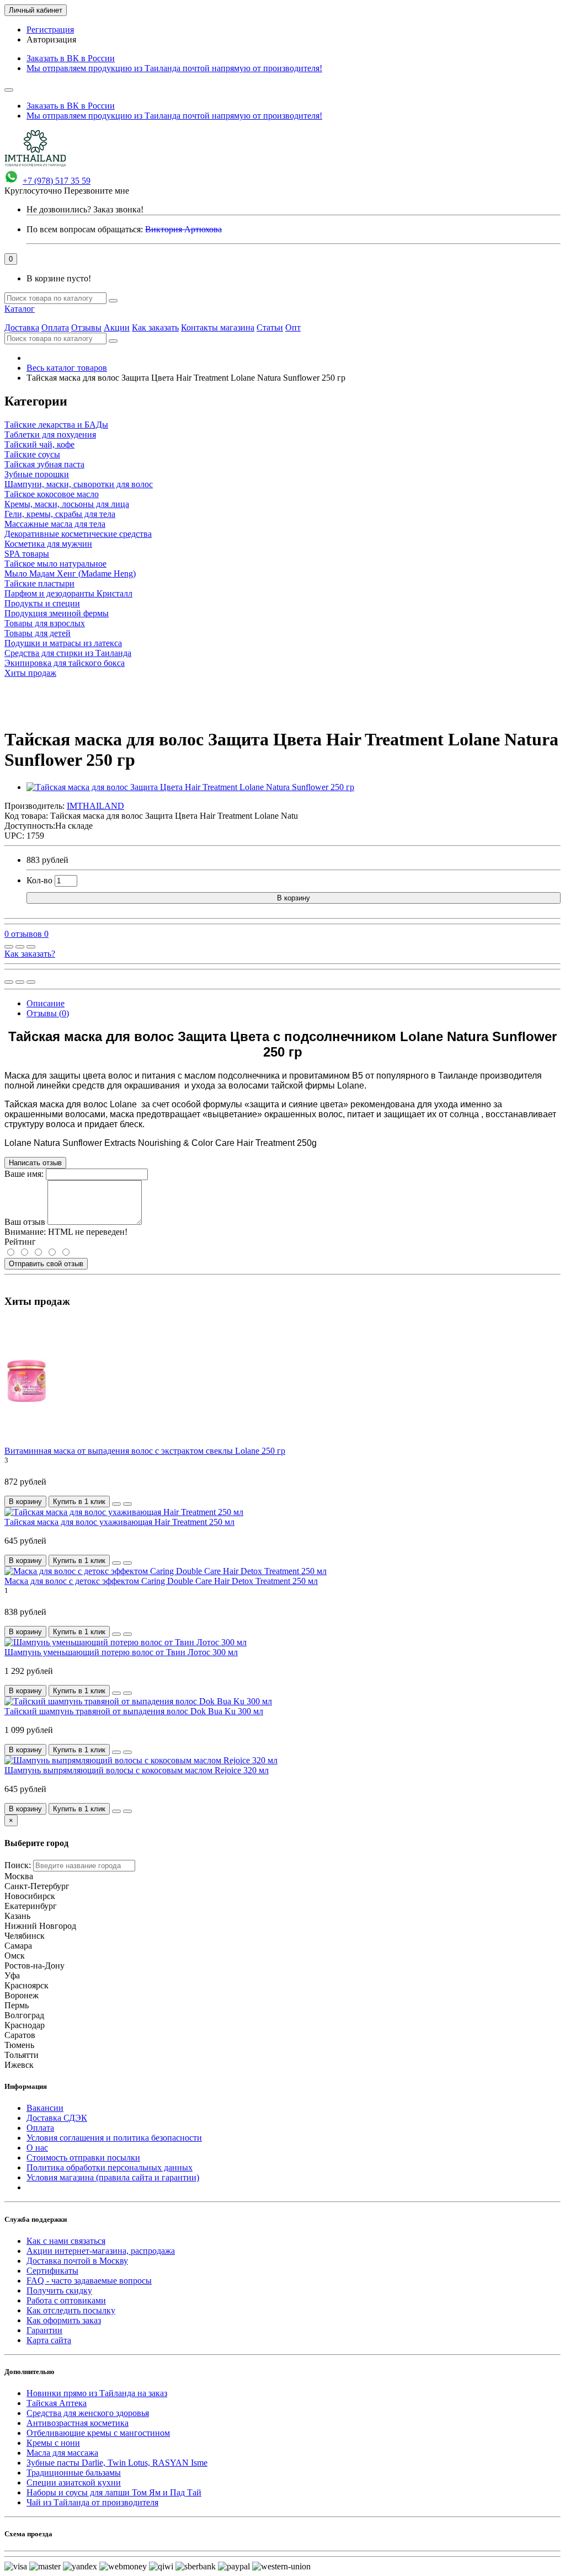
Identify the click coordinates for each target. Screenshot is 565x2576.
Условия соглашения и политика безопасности (114, 2138)
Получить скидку (59, 2290)
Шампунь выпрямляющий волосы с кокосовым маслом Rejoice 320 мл (137, 1770)
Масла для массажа (62, 2453)
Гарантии (44, 2330)
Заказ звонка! (85, 209)
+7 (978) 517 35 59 (57, 181)
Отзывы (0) (48, 1013)
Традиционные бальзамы (74, 2473)
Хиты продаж (30, 673)
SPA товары (27, 554)
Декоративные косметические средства (78, 534)
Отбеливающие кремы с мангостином (98, 2433)
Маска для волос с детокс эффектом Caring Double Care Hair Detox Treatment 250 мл (161, 1581)
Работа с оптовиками (66, 2300)
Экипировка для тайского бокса (65, 663)
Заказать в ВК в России (71, 58)
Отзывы (86, 327)
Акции (117, 327)
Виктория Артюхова (183, 229)
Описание (46, 1003)
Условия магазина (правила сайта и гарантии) (113, 2177)
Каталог (20, 309)
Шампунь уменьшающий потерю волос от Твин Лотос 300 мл (121, 1652)
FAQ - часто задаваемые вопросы (89, 2281)
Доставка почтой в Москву (77, 2261)
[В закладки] (20, 947)
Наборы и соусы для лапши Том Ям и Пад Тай (114, 2492)
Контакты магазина (218, 327)
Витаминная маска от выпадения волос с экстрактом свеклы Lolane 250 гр (145, 1451)
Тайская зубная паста (44, 464)
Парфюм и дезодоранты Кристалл (68, 593)
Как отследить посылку (71, 2310)
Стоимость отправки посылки (83, 2158)
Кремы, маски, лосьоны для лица (67, 504)
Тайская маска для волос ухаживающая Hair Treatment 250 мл (119, 1522)
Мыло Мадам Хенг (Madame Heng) (70, 574)
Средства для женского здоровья (88, 2413)
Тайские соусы (32, 454)
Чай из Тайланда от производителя (92, 2502)
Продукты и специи (42, 603)
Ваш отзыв (25, 1222)
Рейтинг (20, 1242)
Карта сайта (49, 2340)
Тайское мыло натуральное (55, 564)
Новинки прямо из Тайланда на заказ (97, 2393)
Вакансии (45, 2108)
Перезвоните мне (97, 191)
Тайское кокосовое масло (52, 494)
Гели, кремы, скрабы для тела (60, 514)
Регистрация (50, 30)
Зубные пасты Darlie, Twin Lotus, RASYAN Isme (117, 2463)
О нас (37, 2148)
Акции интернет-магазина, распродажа (101, 2251)
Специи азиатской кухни (74, 2482)
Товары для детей (38, 633)
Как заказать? (30, 954)
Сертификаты (52, 2271)
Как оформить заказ (64, 2320)
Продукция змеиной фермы (57, 613)
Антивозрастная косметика (78, 2423)
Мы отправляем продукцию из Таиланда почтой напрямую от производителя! (174, 68)
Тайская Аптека (57, 2403)
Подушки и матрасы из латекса (63, 643)
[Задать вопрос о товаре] (9, 947)
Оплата (55, 327)
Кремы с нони (53, 2443)
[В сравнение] (31, 947)
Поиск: (18, 1865)
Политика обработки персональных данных (110, 2167)
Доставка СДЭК (57, 2118)
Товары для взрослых (45, 623)
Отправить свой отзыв (46, 1264)
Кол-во (39, 880)
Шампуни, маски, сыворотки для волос (79, 484)
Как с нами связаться (66, 2241)
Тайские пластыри (39, 583)
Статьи (270, 327)
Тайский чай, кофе (39, 444)
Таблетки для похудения (50, 434)
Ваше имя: (24, 1174)
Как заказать (155, 327)
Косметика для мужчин (48, 544)
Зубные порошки (37, 474)
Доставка (22, 327)
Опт (293, 327)
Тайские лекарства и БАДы (56, 425)
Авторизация (51, 39)
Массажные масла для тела (55, 524)
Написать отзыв (35, 1163)
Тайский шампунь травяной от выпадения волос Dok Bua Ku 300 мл (134, 1711)
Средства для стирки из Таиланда (68, 653)
